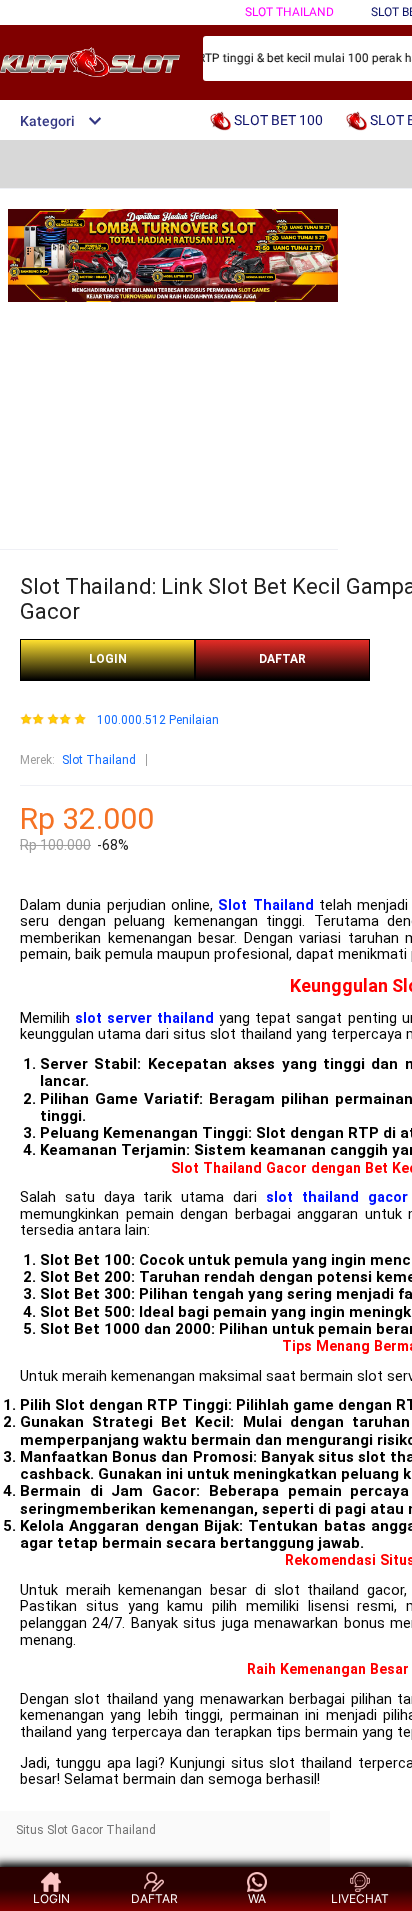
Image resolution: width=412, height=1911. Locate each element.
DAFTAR (282, 659)
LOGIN (108, 659)
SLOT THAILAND (289, 12)
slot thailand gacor (337, 1197)
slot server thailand (144, 1018)
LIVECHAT (360, 1898)
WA (257, 1898)
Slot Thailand (99, 760)
